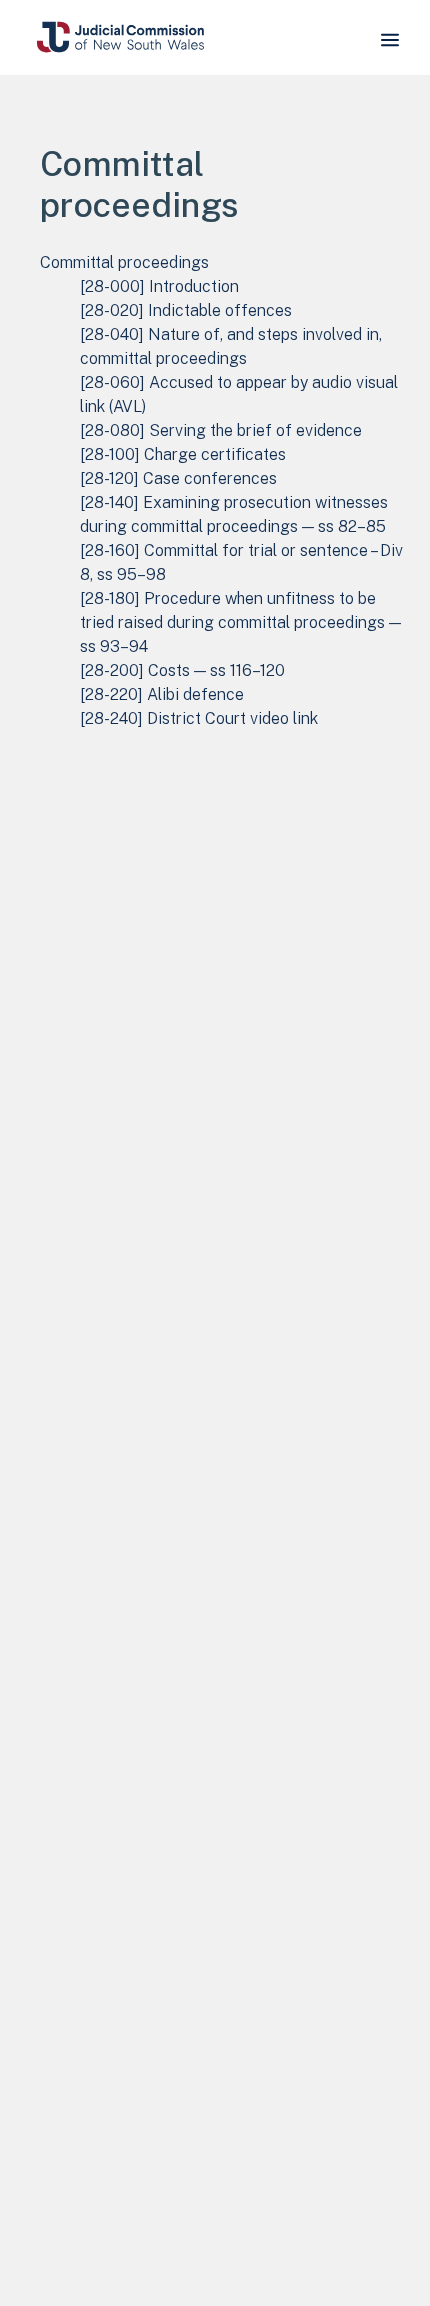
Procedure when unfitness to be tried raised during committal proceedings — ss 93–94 (240, 622)
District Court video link (199, 718)
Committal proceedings (124, 262)
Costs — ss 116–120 (182, 670)
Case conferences (178, 478)
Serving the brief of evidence (221, 430)
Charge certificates (183, 454)
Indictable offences (186, 310)
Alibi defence (162, 694)
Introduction (159, 286)
